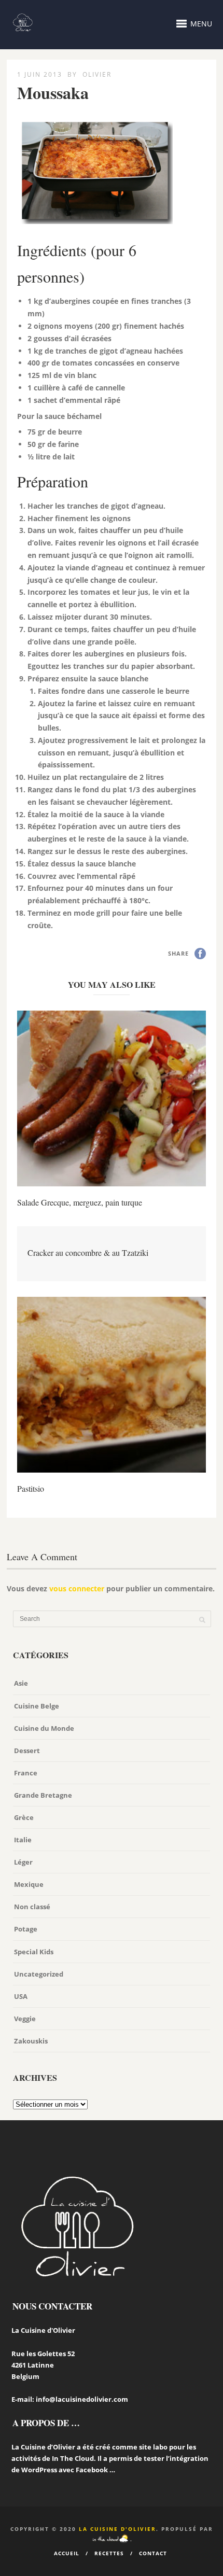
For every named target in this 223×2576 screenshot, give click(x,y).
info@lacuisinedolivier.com (82, 2399)
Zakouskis (31, 2041)
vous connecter (77, 1588)
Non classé (32, 1907)
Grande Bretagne (43, 1795)
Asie (21, 1683)
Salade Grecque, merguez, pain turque (80, 1202)
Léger (23, 1862)
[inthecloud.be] (110, 2539)
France (26, 1773)
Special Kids (34, 1952)
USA (21, 1996)
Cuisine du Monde (44, 1728)
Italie (23, 1840)
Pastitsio (31, 1488)
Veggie (25, 2019)
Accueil (67, 2553)
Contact (153, 2553)
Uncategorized (39, 1974)
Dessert (27, 1751)
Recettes (109, 2553)
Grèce (24, 1817)
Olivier (97, 74)
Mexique (29, 1884)
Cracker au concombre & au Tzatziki (88, 1252)
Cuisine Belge (37, 1706)
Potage (26, 1929)
